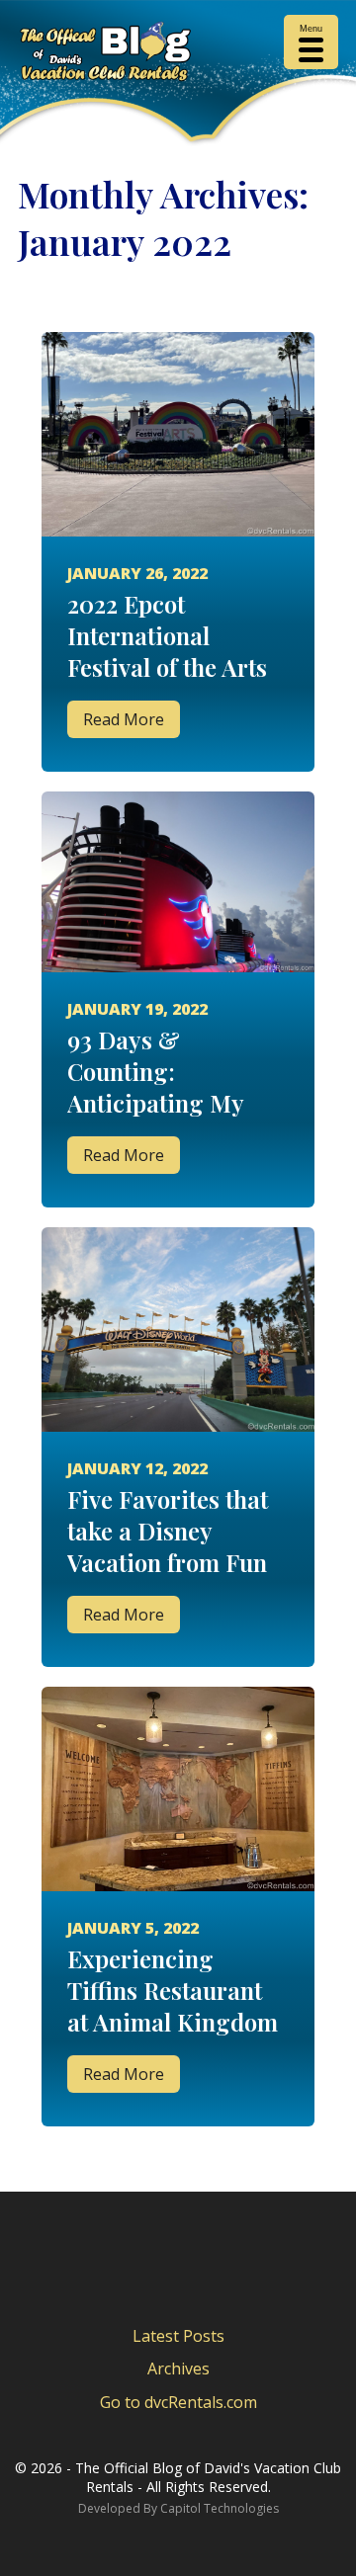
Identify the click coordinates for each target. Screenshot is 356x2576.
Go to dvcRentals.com (178, 2402)
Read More (124, 719)
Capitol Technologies (220, 2508)
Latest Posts (178, 2336)
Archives (178, 2368)
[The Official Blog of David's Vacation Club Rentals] (178, 55)
